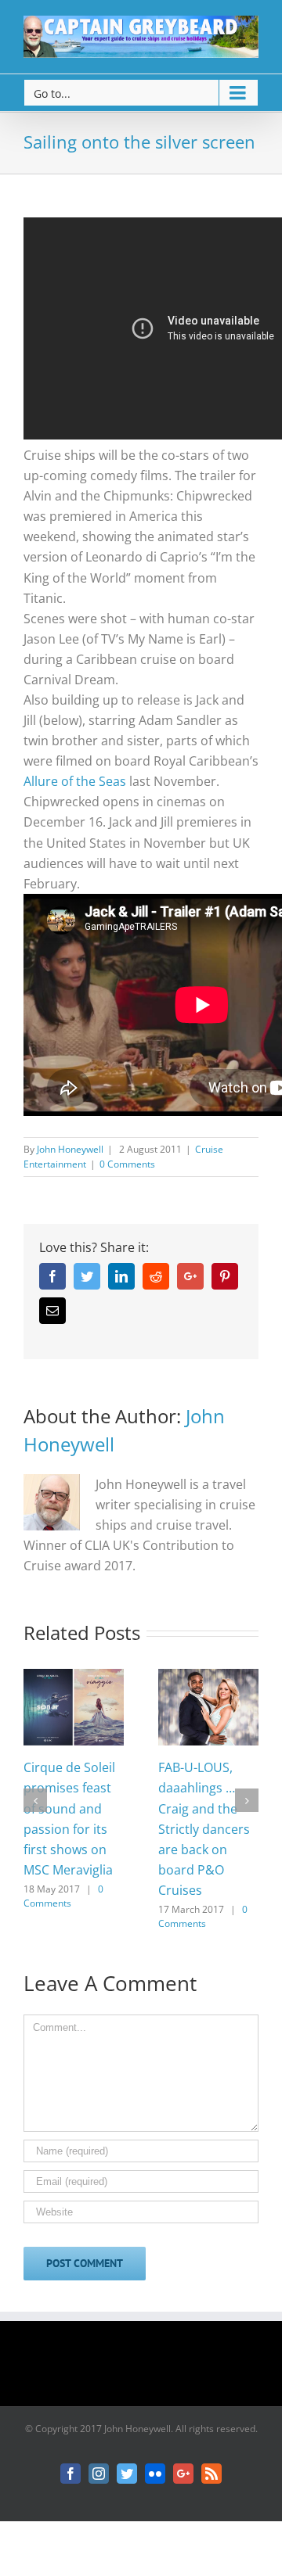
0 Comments (127, 1164)
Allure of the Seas (75, 781)
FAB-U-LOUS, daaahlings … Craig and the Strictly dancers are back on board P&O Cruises (204, 1828)
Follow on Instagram (151, 2369)
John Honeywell (70, 1149)
